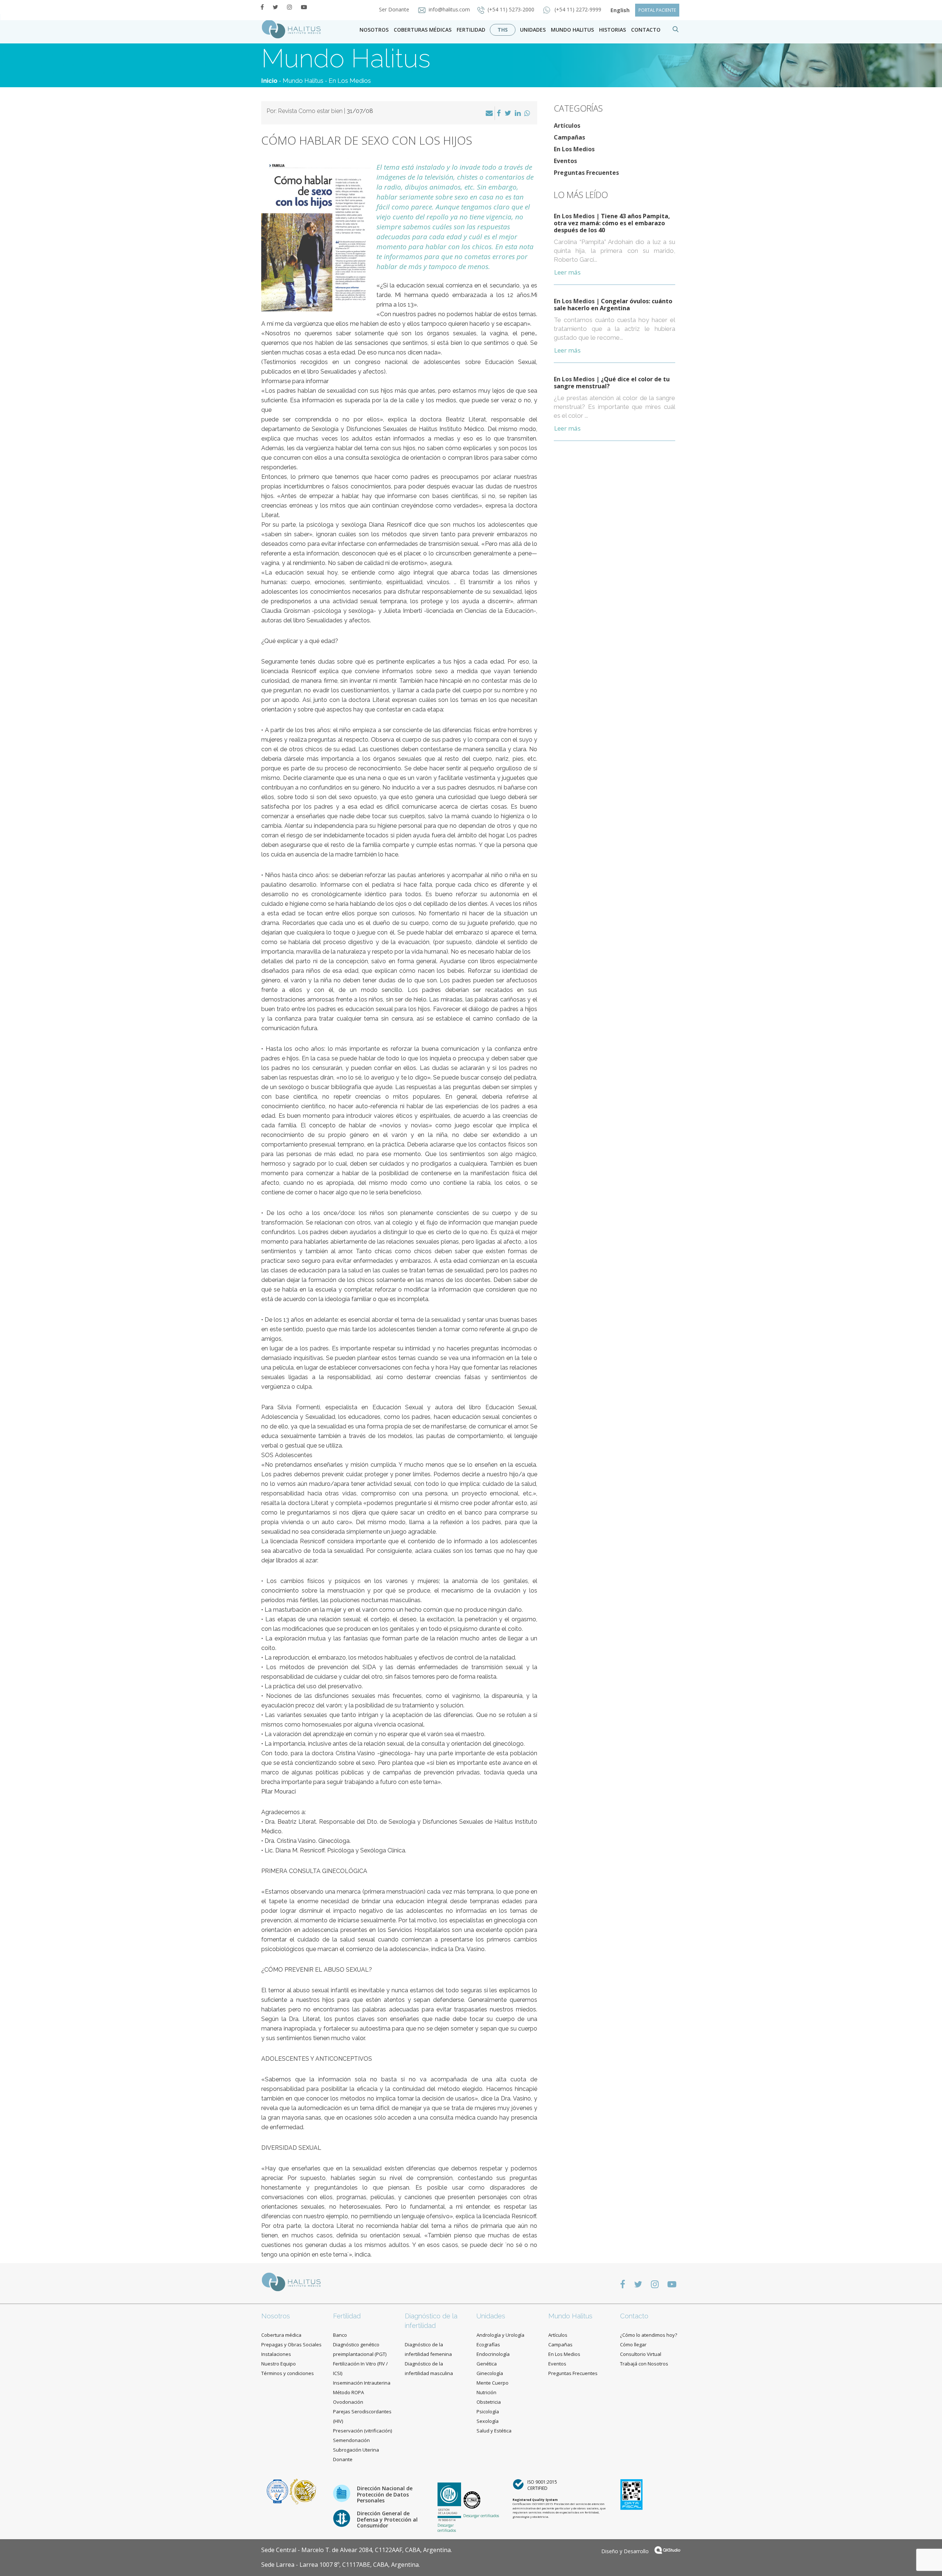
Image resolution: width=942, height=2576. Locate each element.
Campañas (569, 137)
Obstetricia (489, 2402)
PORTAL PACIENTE (657, 10)
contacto (646, 30)
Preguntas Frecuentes (586, 173)
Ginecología (490, 2373)
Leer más (567, 272)
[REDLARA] (303, 2491)
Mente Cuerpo (493, 2383)
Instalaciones (276, 2354)
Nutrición (486, 2392)
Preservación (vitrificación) (362, 2431)
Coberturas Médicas (423, 30)
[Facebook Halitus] (262, 7)
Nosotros (374, 30)
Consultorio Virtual (641, 2354)
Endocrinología (493, 2354)
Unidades (533, 30)
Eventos (565, 161)
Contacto (634, 2316)
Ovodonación (348, 2402)
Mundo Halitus (572, 30)
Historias (612, 30)
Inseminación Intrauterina (362, 2383)
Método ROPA (348, 2392)
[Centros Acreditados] (278, 2491)
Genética (487, 2364)
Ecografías (488, 2344)
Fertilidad (471, 30)
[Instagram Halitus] (290, 7)
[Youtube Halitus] (304, 7)
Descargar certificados (447, 2528)
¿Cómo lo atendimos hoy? (649, 2335)
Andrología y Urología (500, 2335)
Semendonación (351, 2440)
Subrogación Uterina (356, 2450)
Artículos (567, 126)
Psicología (488, 2411)
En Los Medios (350, 81)
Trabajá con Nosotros (644, 2364)
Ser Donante (395, 9)
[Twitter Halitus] (275, 7)
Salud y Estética (494, 2431)
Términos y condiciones (288, 2373)
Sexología (488, 2421)
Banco (340, 2335)
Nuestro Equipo (279, 2364)
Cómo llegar (633, 2344)
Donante (343, 2459)
